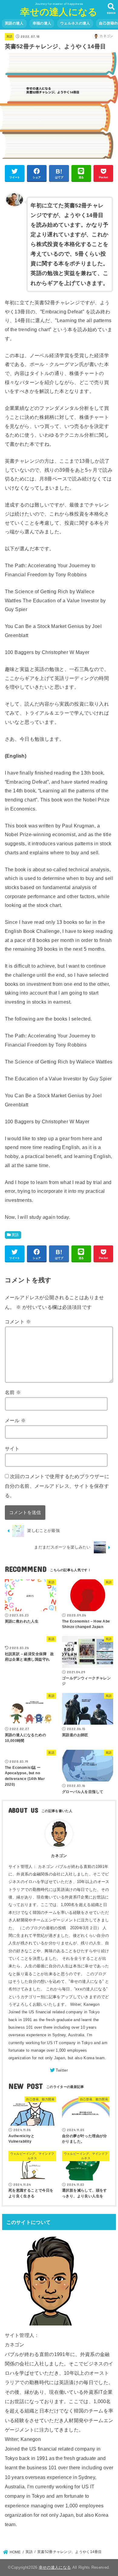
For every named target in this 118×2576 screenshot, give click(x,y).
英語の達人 (14, 23)
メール (15, 1420)
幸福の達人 (42, 23)
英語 (10, 36)
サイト (12, 1448)
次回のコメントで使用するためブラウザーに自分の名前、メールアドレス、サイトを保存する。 (57, 1486)
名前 (13, 1392)
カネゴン (59, 1856)
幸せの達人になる (59, 12)
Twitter (62, 2070)
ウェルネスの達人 (75, 23)
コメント (18, 1322)
